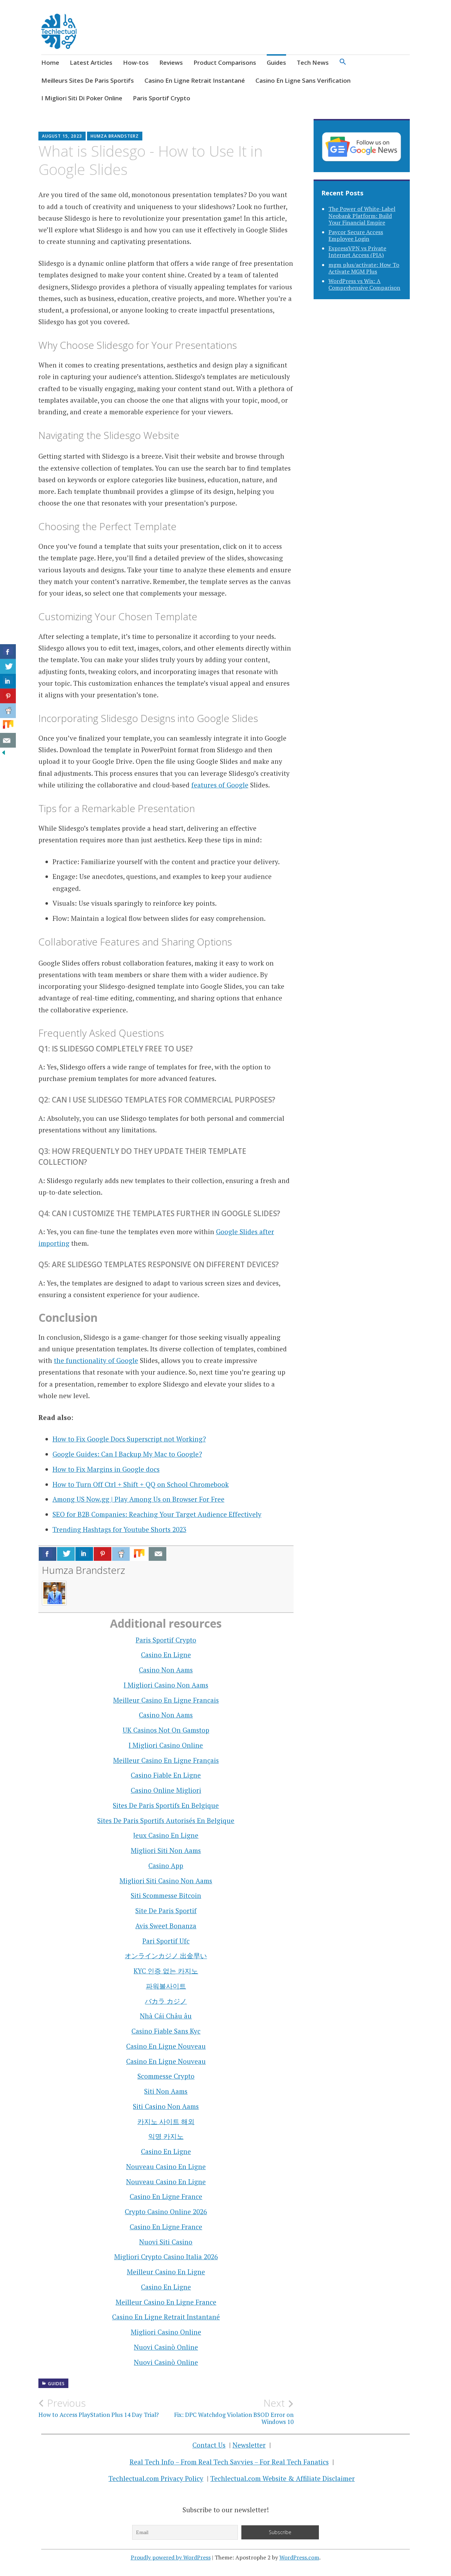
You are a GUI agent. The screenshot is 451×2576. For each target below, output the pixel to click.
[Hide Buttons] (4, 753)
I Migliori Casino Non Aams (166, 1685)
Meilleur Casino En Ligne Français (166, 1760)
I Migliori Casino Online (166, 1745)
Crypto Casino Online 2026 (166, 2211)
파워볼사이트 (166, 1986)
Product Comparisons (225, 62)
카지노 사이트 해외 (166, 2121)
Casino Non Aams (166, 1670)
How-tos (136, 62)
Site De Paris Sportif (166, 1911)
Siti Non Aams (166, 2091)
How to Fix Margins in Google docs (106, 1469)
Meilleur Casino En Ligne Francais (166, 1700)
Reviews (171, 62)
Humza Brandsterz (115, 136)
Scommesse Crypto (166, 2076)
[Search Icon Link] (343, 64)
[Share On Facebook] (48, 1554)
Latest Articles (91, 62)
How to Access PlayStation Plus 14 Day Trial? (99, 2408)
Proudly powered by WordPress (171, 2557)
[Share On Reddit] (121, 1554)
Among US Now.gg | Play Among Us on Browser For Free (138, 1499)
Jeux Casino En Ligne (166, 1835)
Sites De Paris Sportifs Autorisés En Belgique (166, 1820)
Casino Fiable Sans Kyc (166, 2031)
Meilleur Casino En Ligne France (166, 2302)
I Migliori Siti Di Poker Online (82, 98)
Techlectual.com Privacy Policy (156, 2478)
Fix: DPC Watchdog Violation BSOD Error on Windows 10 (234, 2411)
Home (50, 62)
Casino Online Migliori (166, 1790)
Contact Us (209, 2445)
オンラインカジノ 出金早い (166, 1956)
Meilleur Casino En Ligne (166, 2272)
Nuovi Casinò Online (166, 2347)
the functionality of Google (96, 1360)
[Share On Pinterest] (103, 1554)
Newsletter (249, 2445)
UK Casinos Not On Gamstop (166, 1730)
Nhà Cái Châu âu (166, 2016)
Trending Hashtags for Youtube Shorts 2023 (119, 1529)
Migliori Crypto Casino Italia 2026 (166, 2257)
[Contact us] (157, 1554)
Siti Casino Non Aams (166, 2106)
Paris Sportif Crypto (162, 98)
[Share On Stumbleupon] (139, 1554)
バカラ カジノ (166, 2001)
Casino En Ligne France (166, 2196)
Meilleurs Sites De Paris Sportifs (88, 80)
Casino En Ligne (166, 1655)
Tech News (313, 62)
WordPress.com (299, 2557)
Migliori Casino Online (166, 2332)
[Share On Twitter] (66, 1554)
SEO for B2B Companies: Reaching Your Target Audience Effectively (157, 1514)
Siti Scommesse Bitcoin (166, 1895)
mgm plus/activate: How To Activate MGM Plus (364, 268)
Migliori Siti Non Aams (166, 1850)
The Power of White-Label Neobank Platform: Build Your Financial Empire (362, 215)
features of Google (220, 785)
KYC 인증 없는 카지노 (166, 1971)
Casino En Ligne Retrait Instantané (195, 80)
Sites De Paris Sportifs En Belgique (166, 1805)
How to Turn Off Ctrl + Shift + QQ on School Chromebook (141, 1484)
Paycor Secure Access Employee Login (356, 235)
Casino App (166, 1865)
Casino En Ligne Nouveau (166, 2046)
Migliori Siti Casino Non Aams (166, 1881)
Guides (276, 62)
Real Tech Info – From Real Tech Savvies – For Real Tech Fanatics (229, 2462)
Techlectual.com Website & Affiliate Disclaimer (283, 2478)
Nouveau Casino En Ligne (166, 2166)
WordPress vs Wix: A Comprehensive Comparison (364, 284)
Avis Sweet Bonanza (166, 1926)
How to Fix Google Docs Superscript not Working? (129, 1439)
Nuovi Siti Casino (166, 2242)
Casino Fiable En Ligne (166, 1775)
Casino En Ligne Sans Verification (303, 80)
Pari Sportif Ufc (166, 1941)
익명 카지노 (166, 2136)
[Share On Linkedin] (84, 1554)
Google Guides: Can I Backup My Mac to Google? (127, 1454)
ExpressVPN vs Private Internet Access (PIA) (357, 252)
